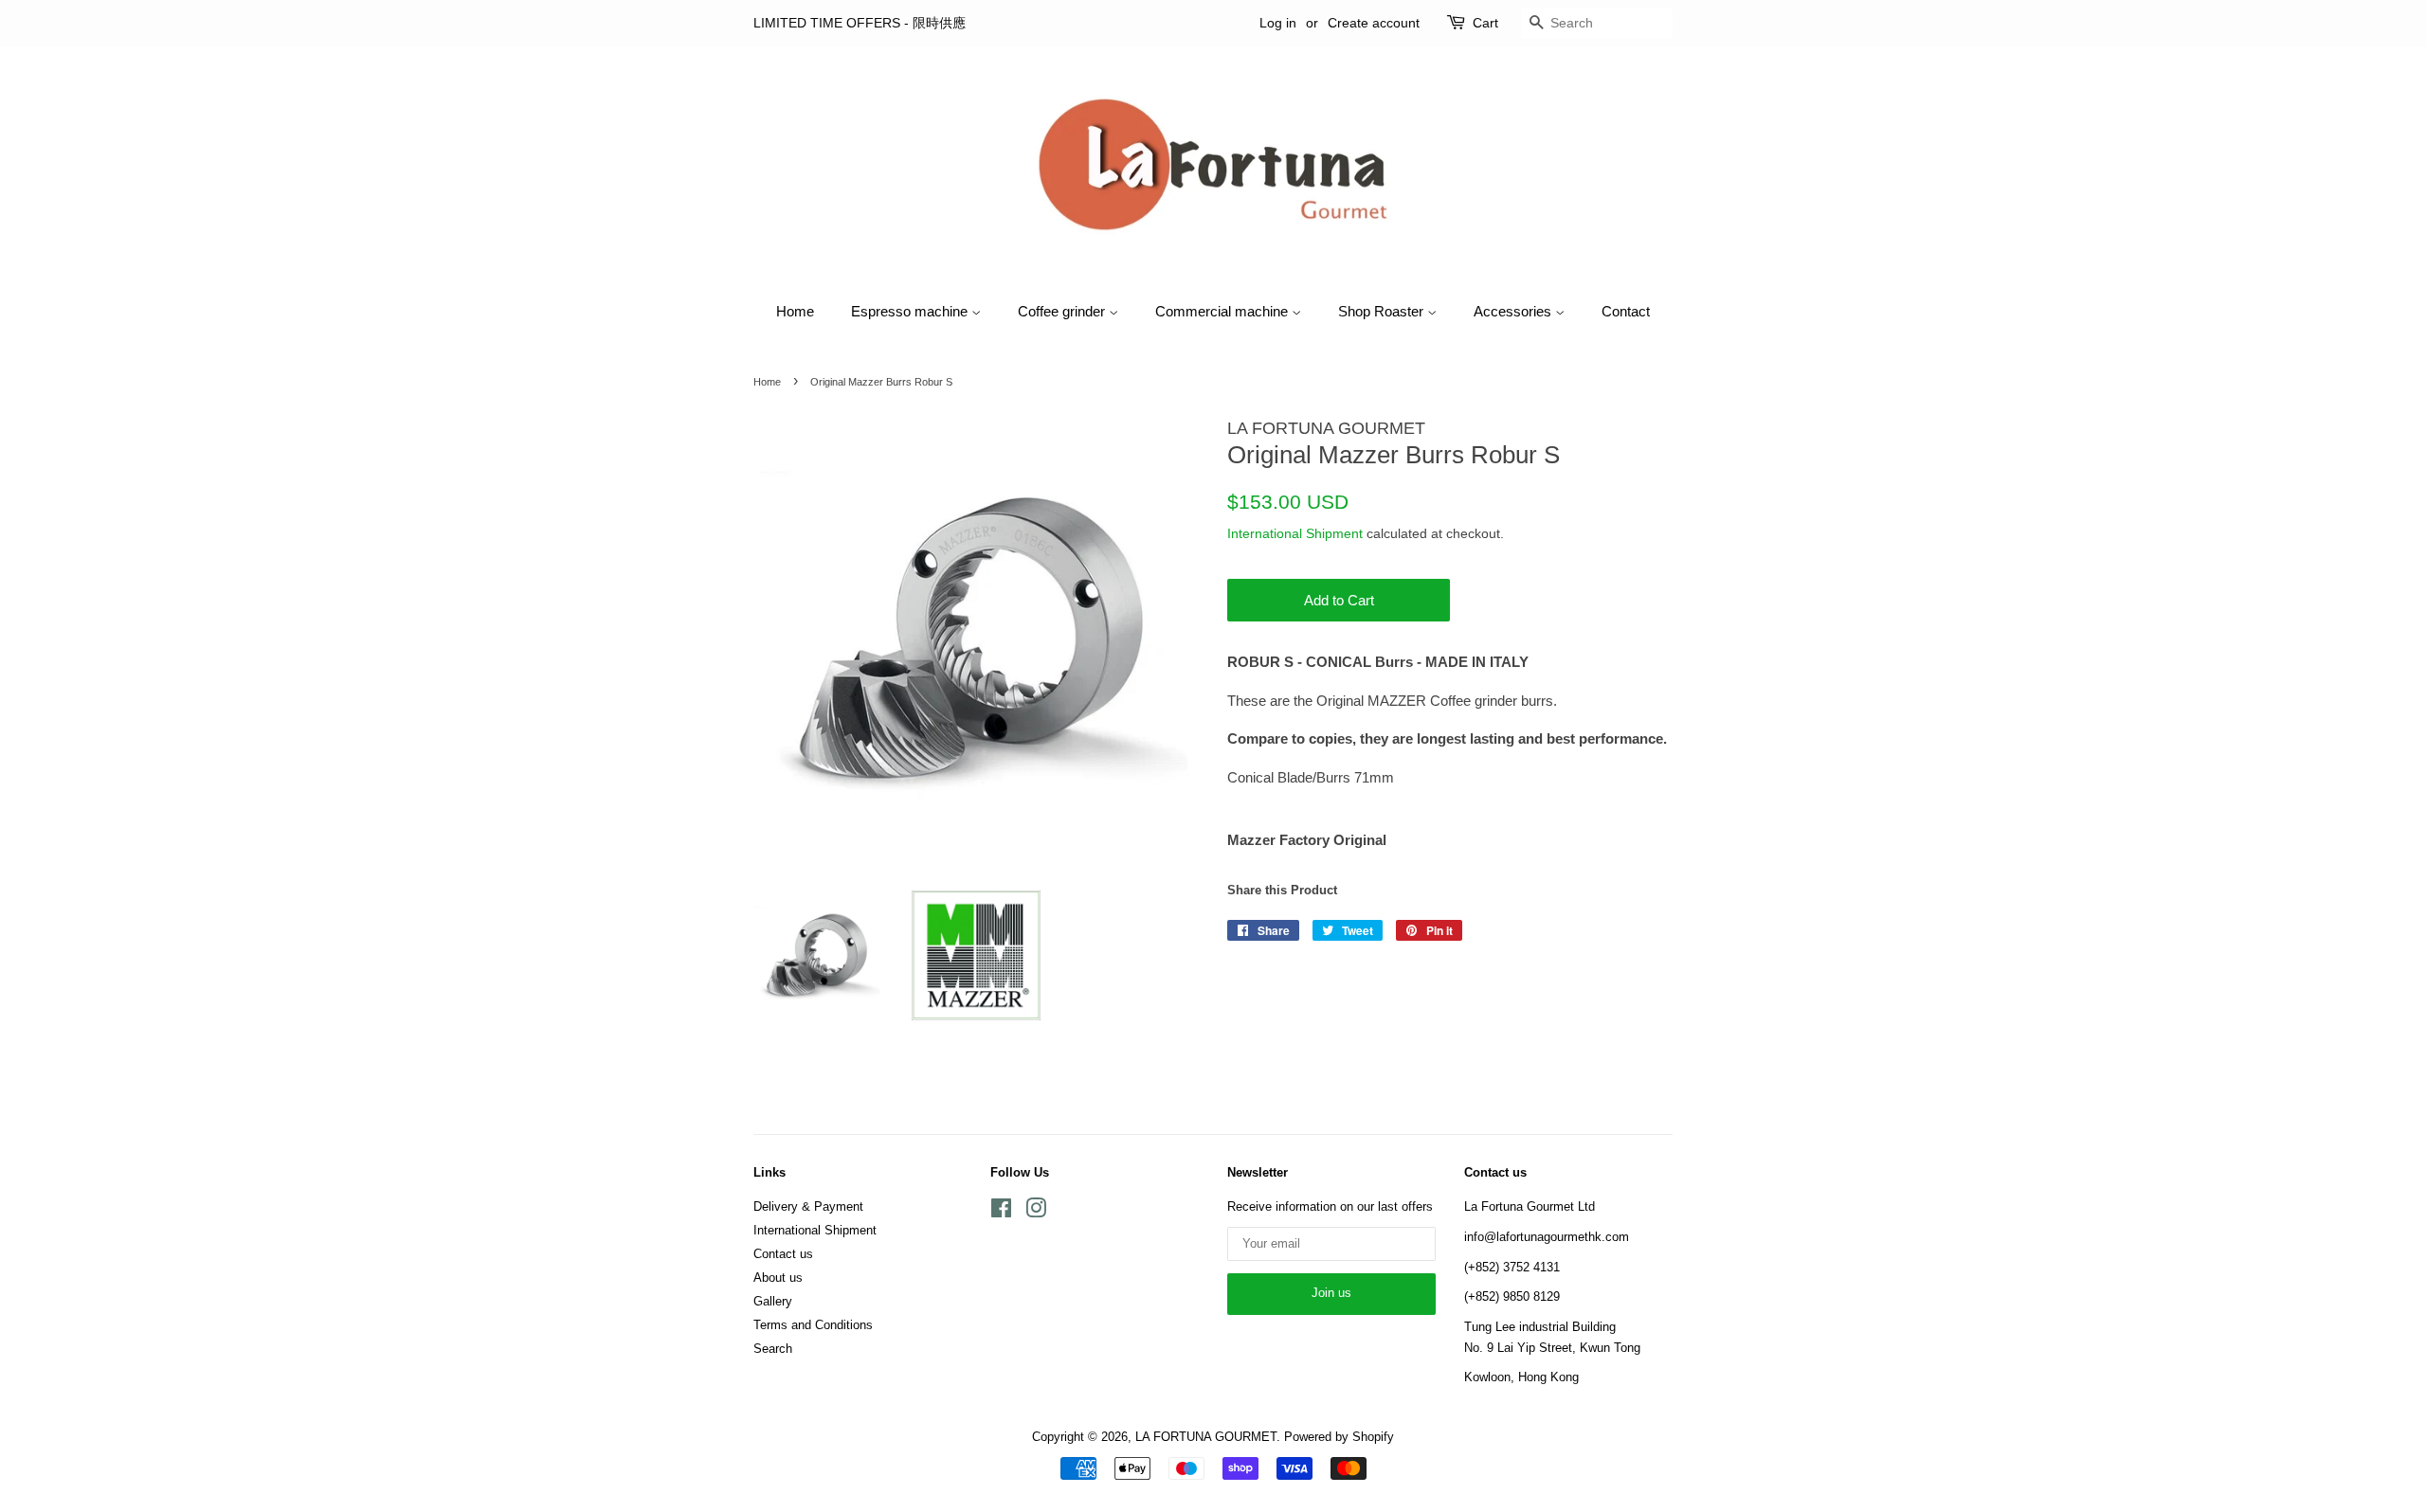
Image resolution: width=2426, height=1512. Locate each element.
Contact (1626, 311)
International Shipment (1295, 533)
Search (773, 1349)
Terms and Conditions (813, 1325)
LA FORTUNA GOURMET (1206, 1437)
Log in (1278, 23)
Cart (1485, 23)
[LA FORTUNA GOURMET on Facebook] (1001, 1212)
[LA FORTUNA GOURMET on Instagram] (1036, 1212)
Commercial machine (1223, 311)
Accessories (1514, 311)
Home (795, 311)
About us (778, 1278)
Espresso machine (911, 311)
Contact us (783, 1254)
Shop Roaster (1383, 311)
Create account (1374, 23)
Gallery (773, 1301)
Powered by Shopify (1339, 1437)
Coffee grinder (1063, 311)
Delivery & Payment (808, 1206)
